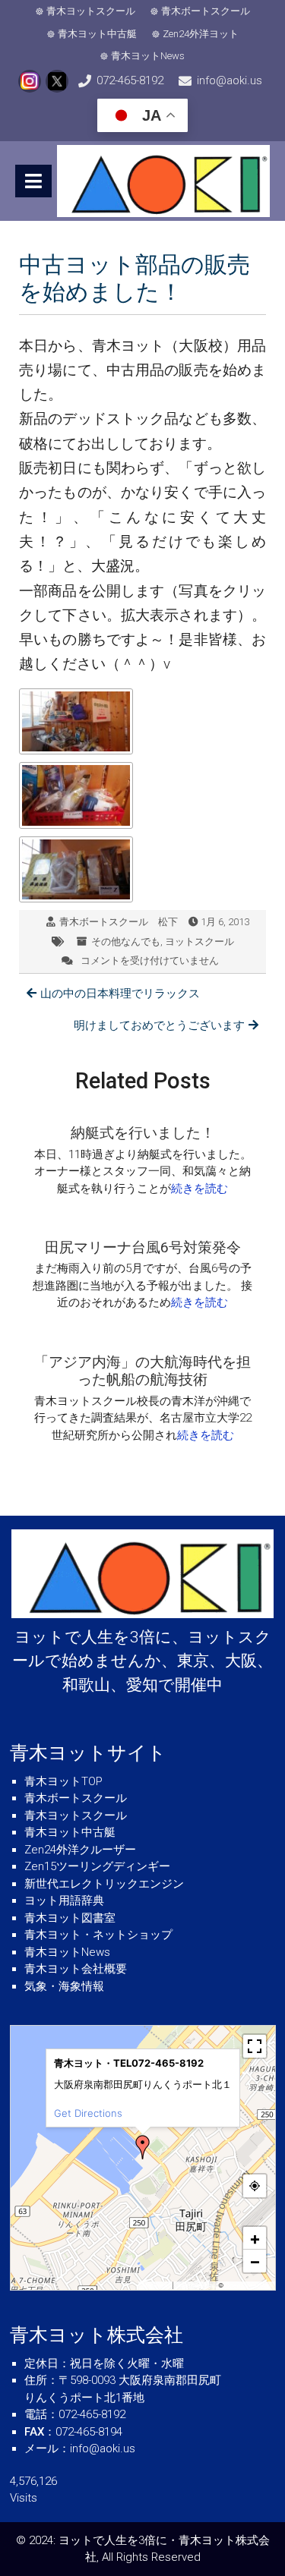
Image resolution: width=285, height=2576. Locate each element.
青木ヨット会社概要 (76, 1969)
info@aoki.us (230, 80)
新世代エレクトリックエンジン (104, 1884)
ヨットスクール (199, 942)
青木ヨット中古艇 (97, 34)
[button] (143, 2147)
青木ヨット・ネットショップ (98, 1935)
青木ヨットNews (148, 56)
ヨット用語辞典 (64, 1901)
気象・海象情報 (64, 1986)
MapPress (156, 2285)
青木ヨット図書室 (70, 1918)
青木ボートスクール (206, 11)
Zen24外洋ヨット (201, 34)
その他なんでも (126, 942)
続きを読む (199, 1189)
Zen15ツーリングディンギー (97, 1866)
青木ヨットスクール (91, 11)
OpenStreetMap (248, 2285)
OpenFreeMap (196, 2285)
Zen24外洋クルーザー (80, 1850)
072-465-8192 (130, 80)
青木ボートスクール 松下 (119, 922)
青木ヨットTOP (63, 1781)
